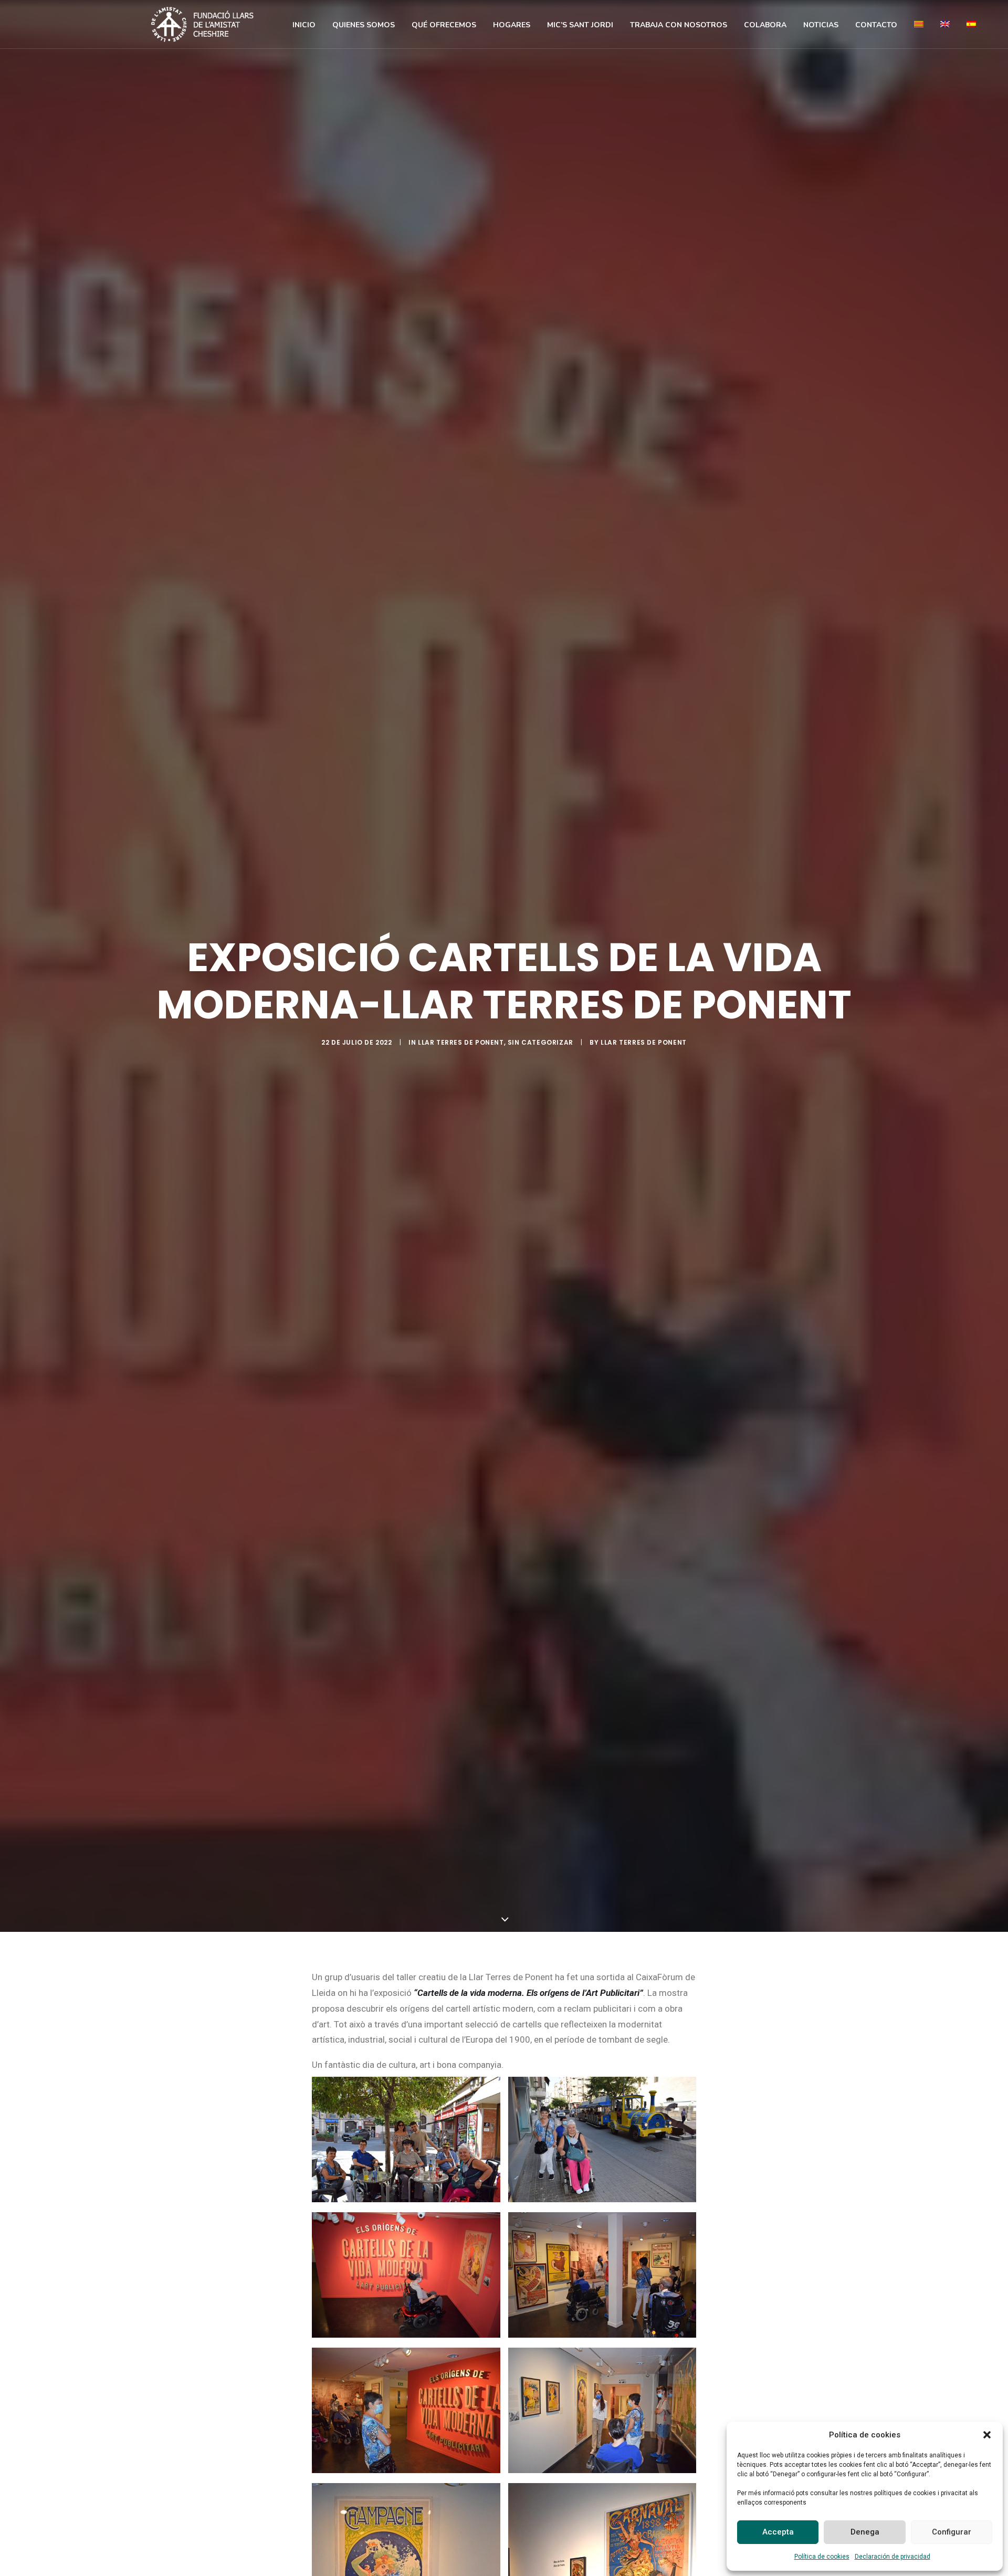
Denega (865, 2532)
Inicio (304, 25)
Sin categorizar (540, 1042)
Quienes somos (364, 25)
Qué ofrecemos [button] (444, 25)
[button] (987, 2435)
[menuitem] (304, 25)
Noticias (821, 25)
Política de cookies (822, 2557)
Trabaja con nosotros (679, 25)
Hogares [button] (512, 25)
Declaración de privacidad (892, 2557)
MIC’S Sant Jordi (580, 25)
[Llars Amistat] (202, 24)
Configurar (952, 2532)
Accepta (778, 2532)
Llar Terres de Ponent (461, 1042)
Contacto (876, 25)
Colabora (765, 25)
